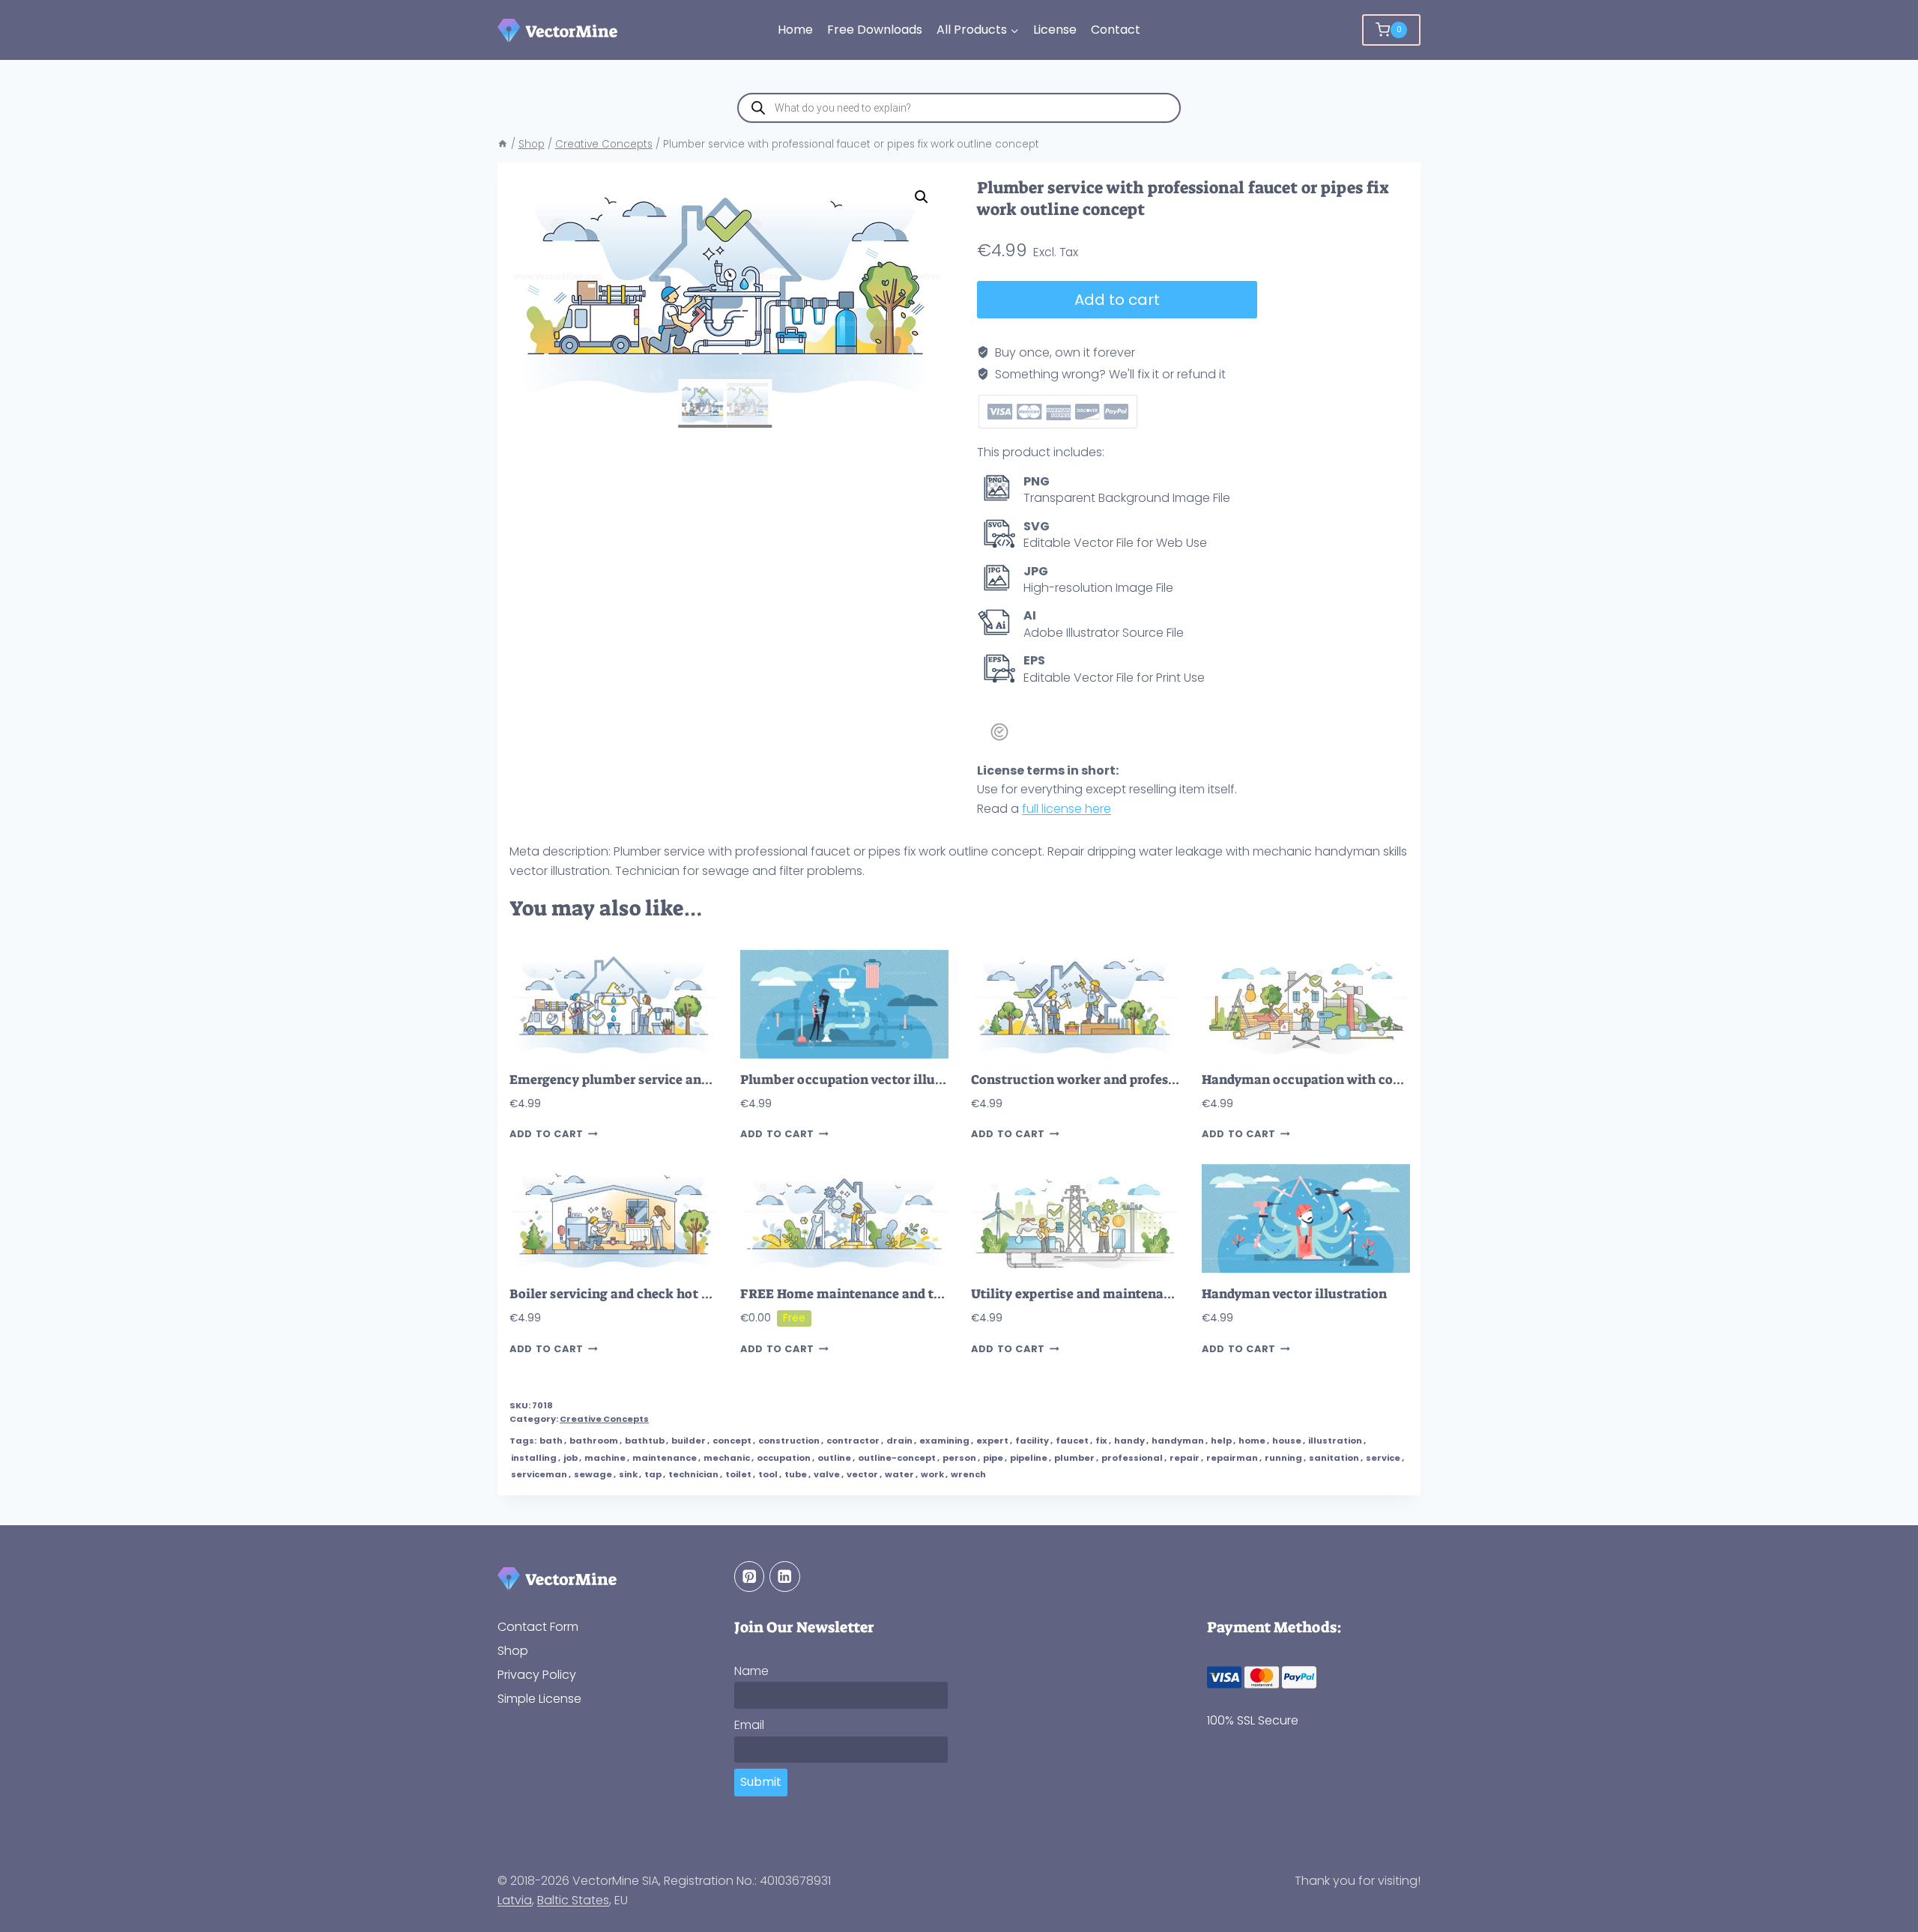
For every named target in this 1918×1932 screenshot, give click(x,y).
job (571, 1458)
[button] (922, 197)
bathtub (645, 1441)
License (1055, 30)
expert (992, 1441)
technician (693, 1474)
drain (899, 1441)
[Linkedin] (785, 1577)
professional (1132, 1458)
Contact (1116, 30)
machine (605, 1458)
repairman (1232, 1458)
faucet (1072, 1441)
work (932, 1474)
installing (534, 1458)
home (1252, 1441)
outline (834, 1458)
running (1283, 1458)
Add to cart (1117, 300)
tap (653, 1474)
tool (768, 1474)
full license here (1067, 809)
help (1221, 1441)
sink (628, 1474)
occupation (784, 1458)
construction (789, 1441)
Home (795, 30)
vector (862, 1474)
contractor (853, 1441)
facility (1032, 1441)
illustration (1335, 1441)
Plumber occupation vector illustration (863, 1080)
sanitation (1334, 1458)
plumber (1074, 1458)
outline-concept (897, 1458)
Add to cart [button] (547, 1134)
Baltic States (573, 1900)
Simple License (539, 1699)
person (959, 1458)
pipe (993, 1458)
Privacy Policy (537, 1675)
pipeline (1029, 1458)
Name (751, 1671)
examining (944, 1441)
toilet (738, 1474)
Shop (513, 1651)
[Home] (503, 144)
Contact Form (538, 1627)
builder (689, 1441)
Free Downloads (875, 30)
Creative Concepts (604, 1419)
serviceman (539, 1474)
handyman (1178, 1441)
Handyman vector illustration (1294, 1294)
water (899, 1474)
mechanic (727, 1458)
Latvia (515, 1900)
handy (1129, 1441)
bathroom (594, 1441)
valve (827, 1474)
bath (551, 1441)
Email (749, 1725)
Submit (761, 1782)
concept (732, 1441)
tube (796, 1474)
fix (1101, 1441)
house (1287, 1441)
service (1383, 1458)
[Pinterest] (750, 1577)
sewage (593, 1474)
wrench (968, 1474)
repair (1185, 1458)
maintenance (665, 1458)
